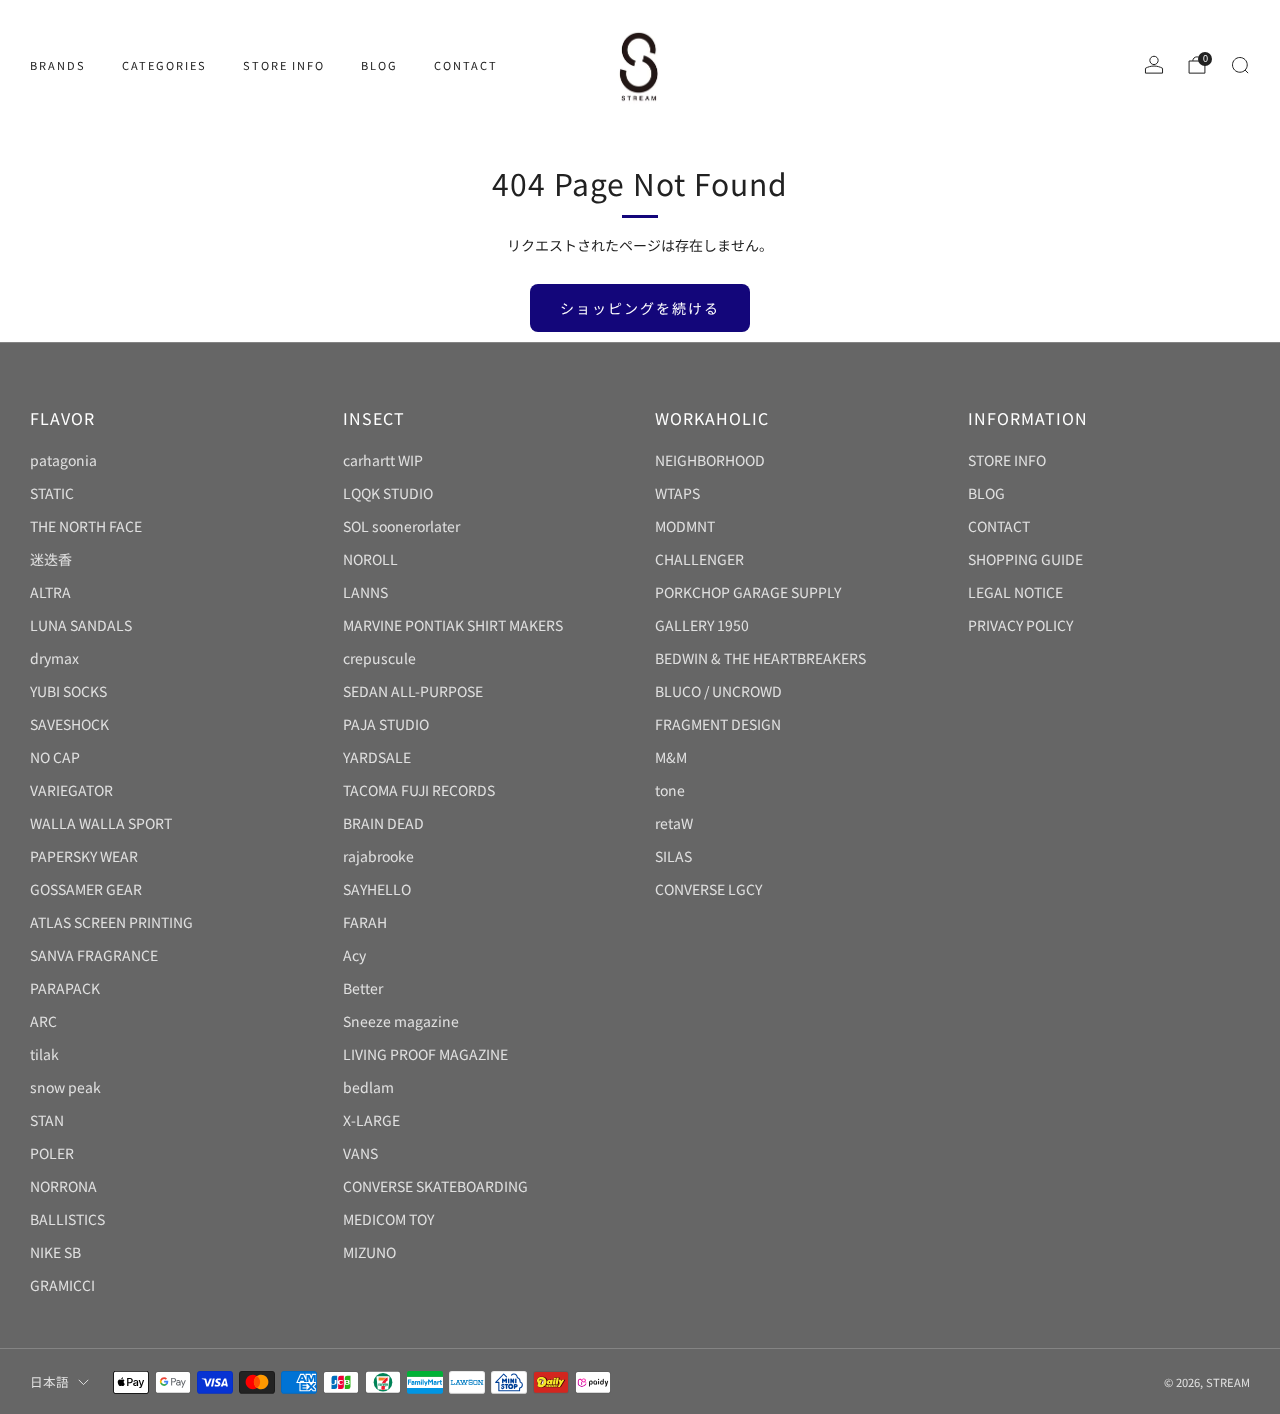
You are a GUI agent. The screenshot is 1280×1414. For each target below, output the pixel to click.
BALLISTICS (67, 1219)
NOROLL (370, 559)
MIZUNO (369, 1252)
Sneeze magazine (401, 1021)
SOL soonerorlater (401, 526)
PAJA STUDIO (386, 724)
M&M (671, 757)
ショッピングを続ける (640, 308)
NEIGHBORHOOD (710, 460)
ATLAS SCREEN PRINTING (111, 922)
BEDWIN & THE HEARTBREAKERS (760, 658)
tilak (44, 1054)
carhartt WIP (383, 460)
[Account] (1154, 65)
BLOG (379, 65)
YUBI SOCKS (68, 691)
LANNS (365, 592)
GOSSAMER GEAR (86, 889)
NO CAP (55, 757)
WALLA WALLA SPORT (101, 823)
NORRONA (63, 1186)
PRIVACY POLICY (1020, 625)
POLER (52, 1153)
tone (670, 790)
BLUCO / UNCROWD (718, 691)
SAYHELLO (377, 889)
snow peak (65, 1087)
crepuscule (379, 658)
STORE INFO (284, 65)
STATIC (52, 493)
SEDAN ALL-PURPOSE (413, 691)
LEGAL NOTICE (1015, 592)
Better (363, 988)
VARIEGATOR (71, 790)
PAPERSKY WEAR (84, 856)
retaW (674, 823)
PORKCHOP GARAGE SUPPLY (748, 592)
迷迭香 (51, 559)
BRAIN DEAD (383, 823)
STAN (47, 1120)
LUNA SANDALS (81, 625)
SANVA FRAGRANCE (94, 955)
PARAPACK (65, 988)
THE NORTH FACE (86, 526)
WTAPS (677, 493)
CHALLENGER (699, 559)
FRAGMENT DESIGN (718, 724)
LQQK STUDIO (388, 493)
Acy (354, 955)
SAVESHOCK (69, 724)
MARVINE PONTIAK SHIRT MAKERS (453, 625)
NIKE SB (55, 1252)
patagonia (63, 460)
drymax (54, 658)
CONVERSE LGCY (708, 889)
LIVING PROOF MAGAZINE (425, 1054)
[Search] (1240, 65)
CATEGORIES (164, 65)
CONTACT (466, 65)
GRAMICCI (62, 1285)
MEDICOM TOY (388, 1219)
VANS (360, 1153)
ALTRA (50, 592)
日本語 (49, 1381)
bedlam (368, 1087)
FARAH (365, 922)
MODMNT (685, 526)
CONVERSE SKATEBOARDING (435, 1186)
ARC (43, 1021)
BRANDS (58, 65)
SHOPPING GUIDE (1025, 559)
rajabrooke (378, 856)
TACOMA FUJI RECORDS (419, 790)
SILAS (673, 856)
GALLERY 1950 (702, 625)
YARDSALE (377, 757)
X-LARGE (371, 1120)
